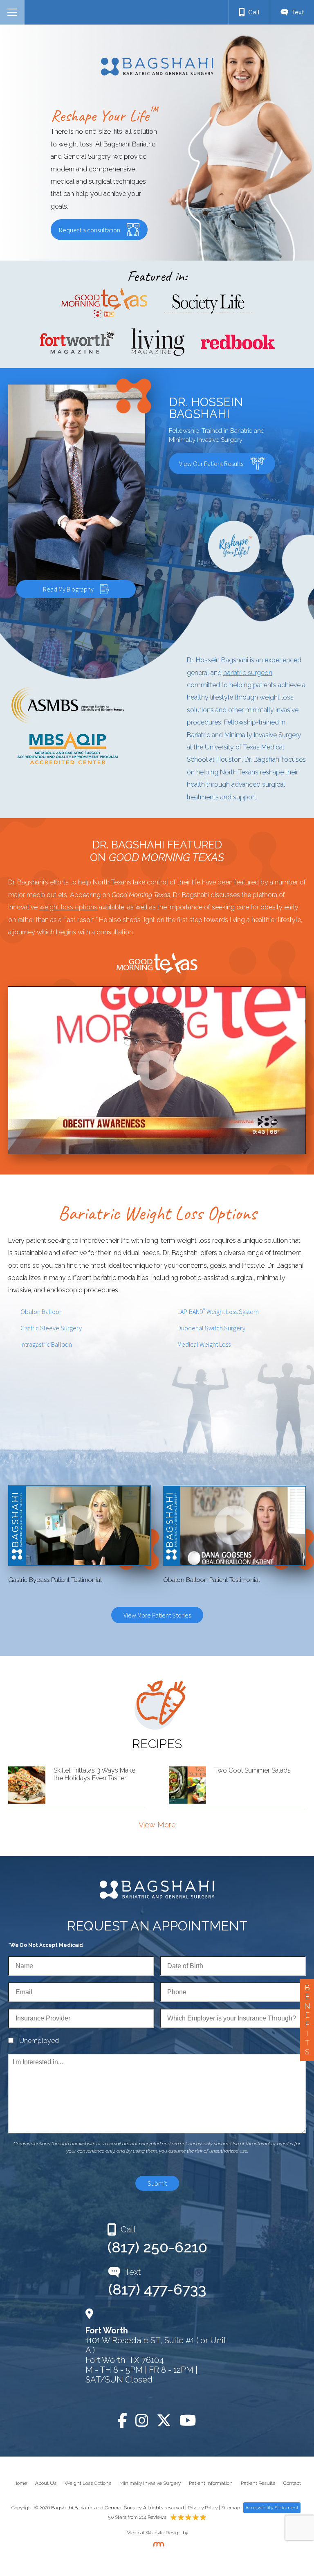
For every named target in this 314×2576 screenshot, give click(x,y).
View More (157, 1825)
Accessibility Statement (272, 2508)
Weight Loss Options (88, 2483)
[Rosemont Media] (157, 2545)
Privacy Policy (203, 2508)
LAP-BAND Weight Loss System (218, 1311)
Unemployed (39, 2041)
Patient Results (258, 2483)
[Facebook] (122, 2421)
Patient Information (211, 2483)
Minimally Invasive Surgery (150, 2483)
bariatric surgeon (248, 673)
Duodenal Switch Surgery (211, 1328)
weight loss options (68, 907)
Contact (292, 2483)
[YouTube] (188, 2421)
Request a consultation (90, 230)
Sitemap (231, 2508)
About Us (46, 2483)
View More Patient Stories (157, 1615)
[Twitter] (164, 2421)
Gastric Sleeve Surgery (51, 1328)
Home (20, 2483)
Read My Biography (68, 589)
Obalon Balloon (41, 1312)
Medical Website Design (154, 2533)
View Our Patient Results (211, 463)
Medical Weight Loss (204, 1344)
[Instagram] (142, 2421)
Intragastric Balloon (46, 1344)
